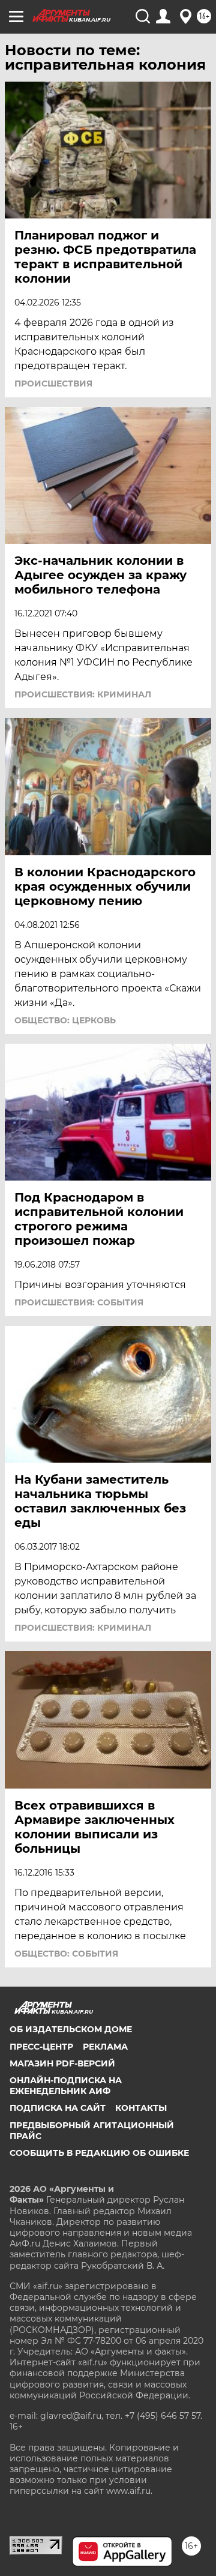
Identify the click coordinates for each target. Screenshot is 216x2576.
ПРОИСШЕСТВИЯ (53, 384)
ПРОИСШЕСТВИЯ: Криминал (83, 694)
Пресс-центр (41, 2047)
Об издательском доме (71, 2029)
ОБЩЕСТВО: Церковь (65, 1020)
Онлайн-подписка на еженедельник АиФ (66, 2086)
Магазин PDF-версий (62, 2063)
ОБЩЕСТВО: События (66, 1954)
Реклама (105, 2047)
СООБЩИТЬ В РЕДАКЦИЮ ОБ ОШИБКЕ (99, 2153)
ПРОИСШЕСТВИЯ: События (79, 1302)
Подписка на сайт (58, 2108)
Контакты (141, 2108)
